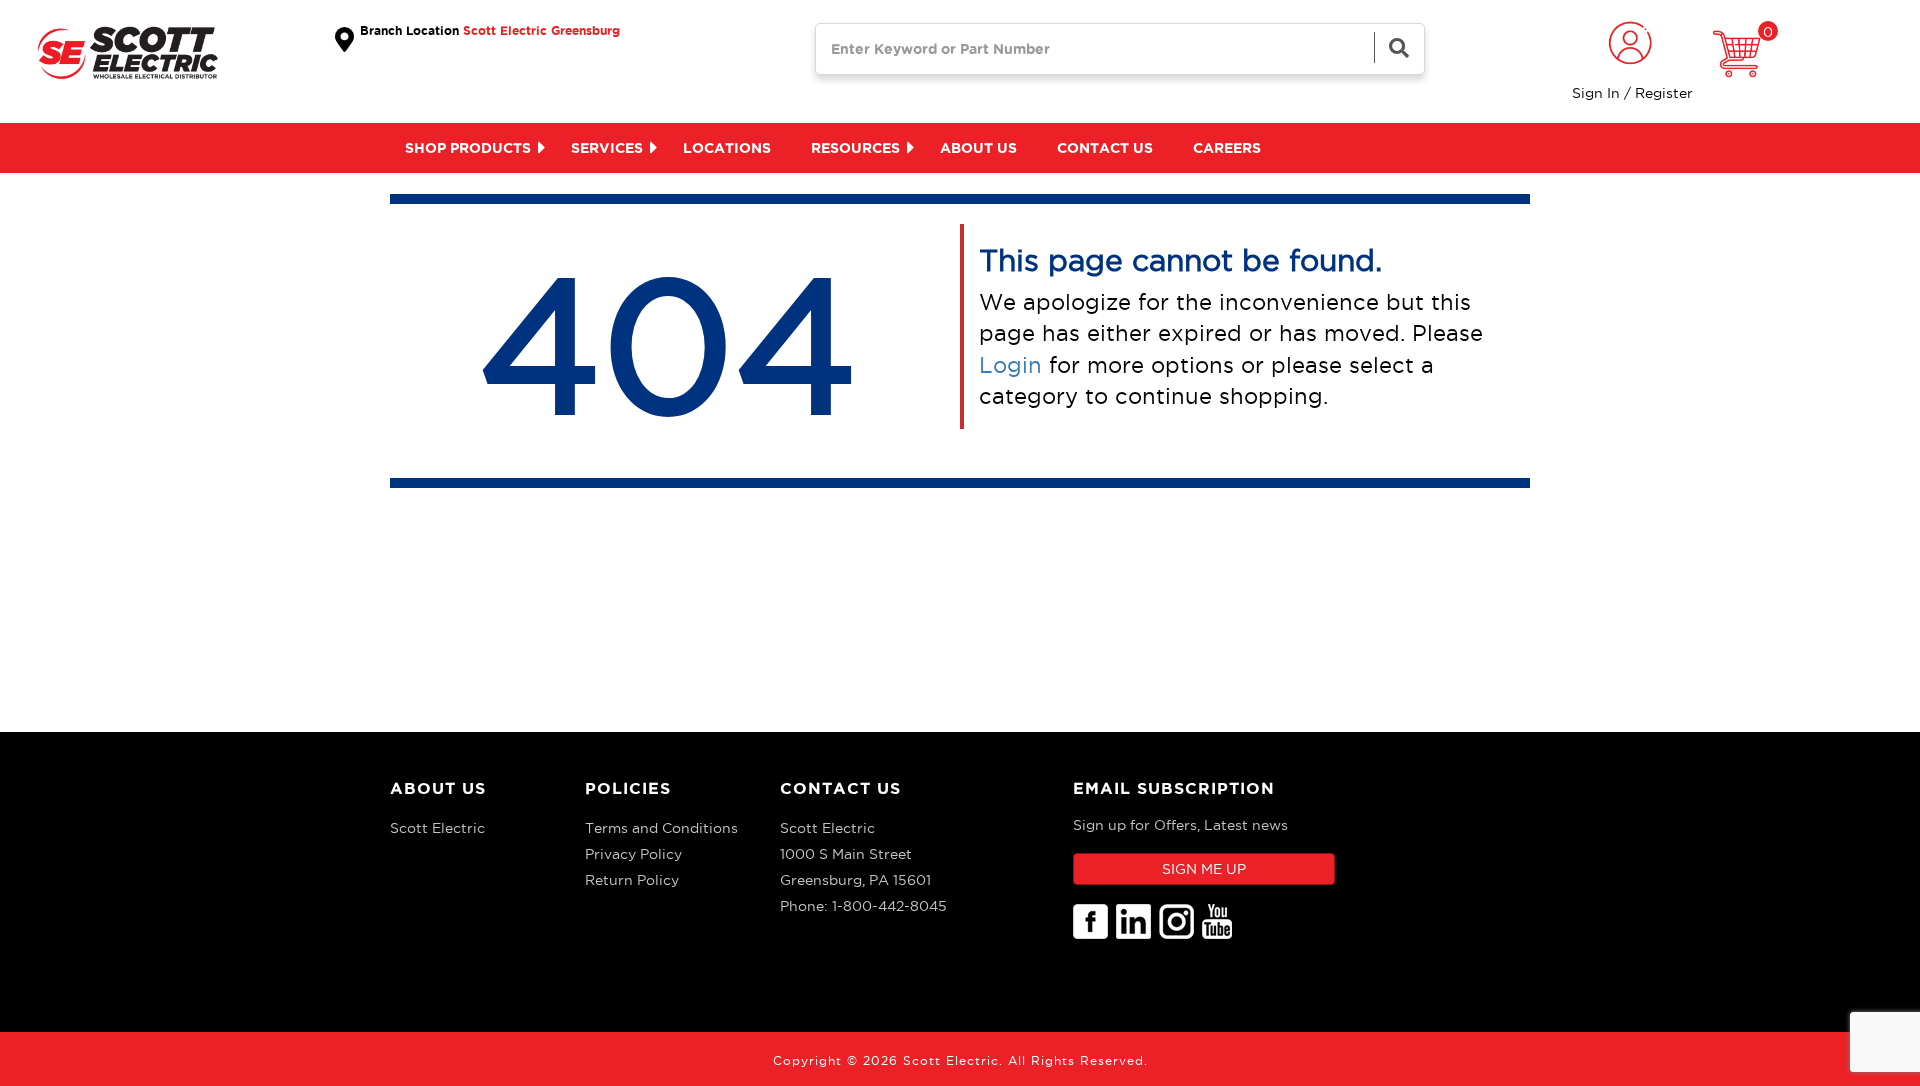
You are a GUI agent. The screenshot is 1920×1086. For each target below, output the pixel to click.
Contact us (1105, 148)
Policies (628, 788)
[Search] (1399, 47)
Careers (1227, 148)
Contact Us (840, 788)
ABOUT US (438, 788)
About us (978, 148)
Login (1010, 365)
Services (607, 148)
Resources (855, 148)
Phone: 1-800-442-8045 (863, 906)
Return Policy (632, 880)
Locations (727, 148)
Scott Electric (437, 828)
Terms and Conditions (661, 828)
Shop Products (468, 148)
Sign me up (1204, 869)
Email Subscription (1174, 788)
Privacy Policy (633, 854)
